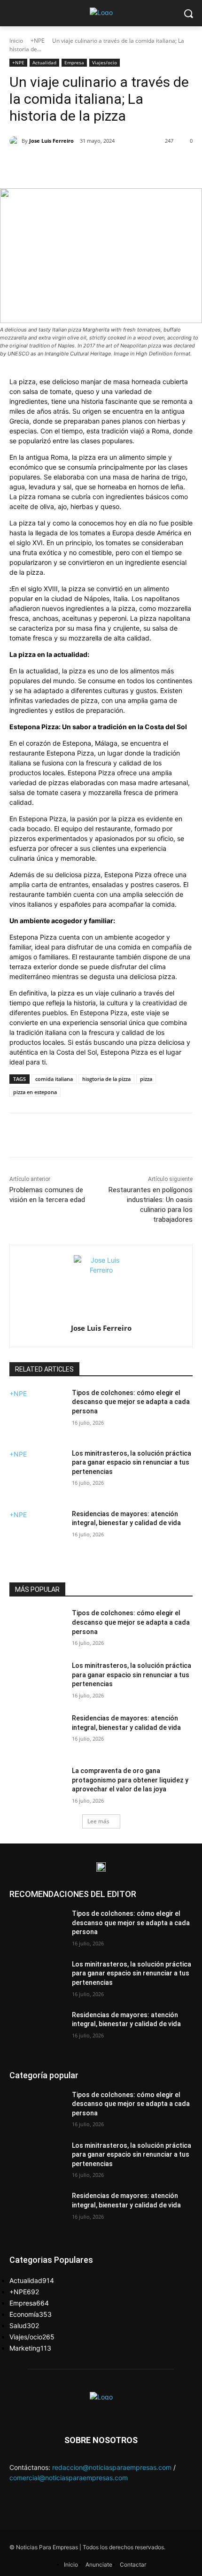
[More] (135, 165)
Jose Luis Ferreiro (51, 141)
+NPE (38, 41)
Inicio (16, 41)
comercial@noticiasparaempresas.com (69, 2478)
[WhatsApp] (113, 165)
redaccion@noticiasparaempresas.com (112, 2467)
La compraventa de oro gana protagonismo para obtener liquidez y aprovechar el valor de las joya (130, 1780)
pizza (146, 1079)
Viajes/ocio (105, 62)
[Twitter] (70, 165)
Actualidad (44, 62)
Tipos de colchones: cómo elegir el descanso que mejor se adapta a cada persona (131, 1402)
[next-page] (12, 1562)
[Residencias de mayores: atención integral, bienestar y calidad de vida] (37, 1539)
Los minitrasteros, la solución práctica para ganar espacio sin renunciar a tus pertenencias (132, 1462)
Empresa (74, 62)
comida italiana (54, 1079)
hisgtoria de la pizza (106, 1079)
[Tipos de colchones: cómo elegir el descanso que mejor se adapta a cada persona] (37, 1418)
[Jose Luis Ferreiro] (16, 141)
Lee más (98, 1821)
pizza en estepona (35, 1092)
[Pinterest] (92, 165)
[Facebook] (48, 165)
